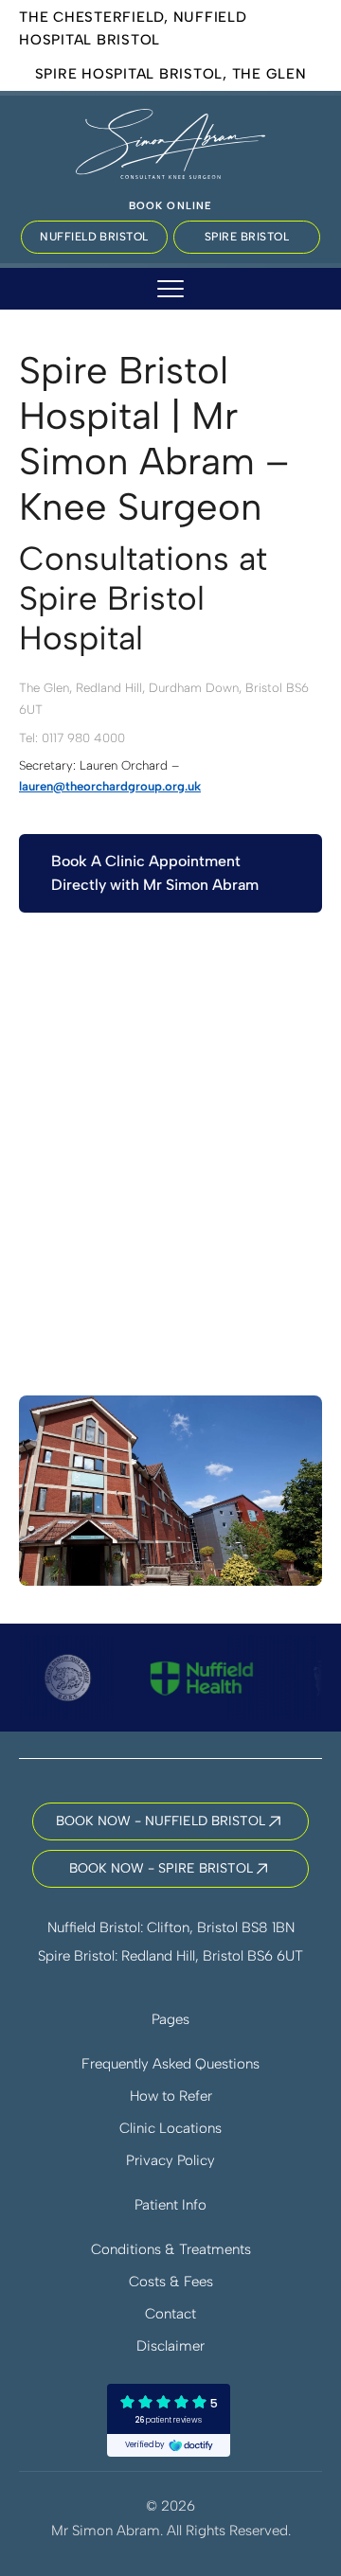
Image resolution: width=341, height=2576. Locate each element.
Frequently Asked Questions (170, 2064)
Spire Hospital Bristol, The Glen (171, 74)
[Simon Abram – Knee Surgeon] (170, 142)
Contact (170, 2314)
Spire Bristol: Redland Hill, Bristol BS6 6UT (170, 1956)
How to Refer (171, 2096)
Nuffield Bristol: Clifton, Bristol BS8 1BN (171, 1928)
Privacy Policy (170, 2160)
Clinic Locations (170, 2128)
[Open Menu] (170, 289)
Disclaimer (170, 2346)
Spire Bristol (247, 237)
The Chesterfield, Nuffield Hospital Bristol (133, 28)
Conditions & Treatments (171, 2249)
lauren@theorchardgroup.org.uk (110, 786)
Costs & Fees (171, 2282)
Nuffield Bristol (94, 237)
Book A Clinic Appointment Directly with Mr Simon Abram (155, 873)
